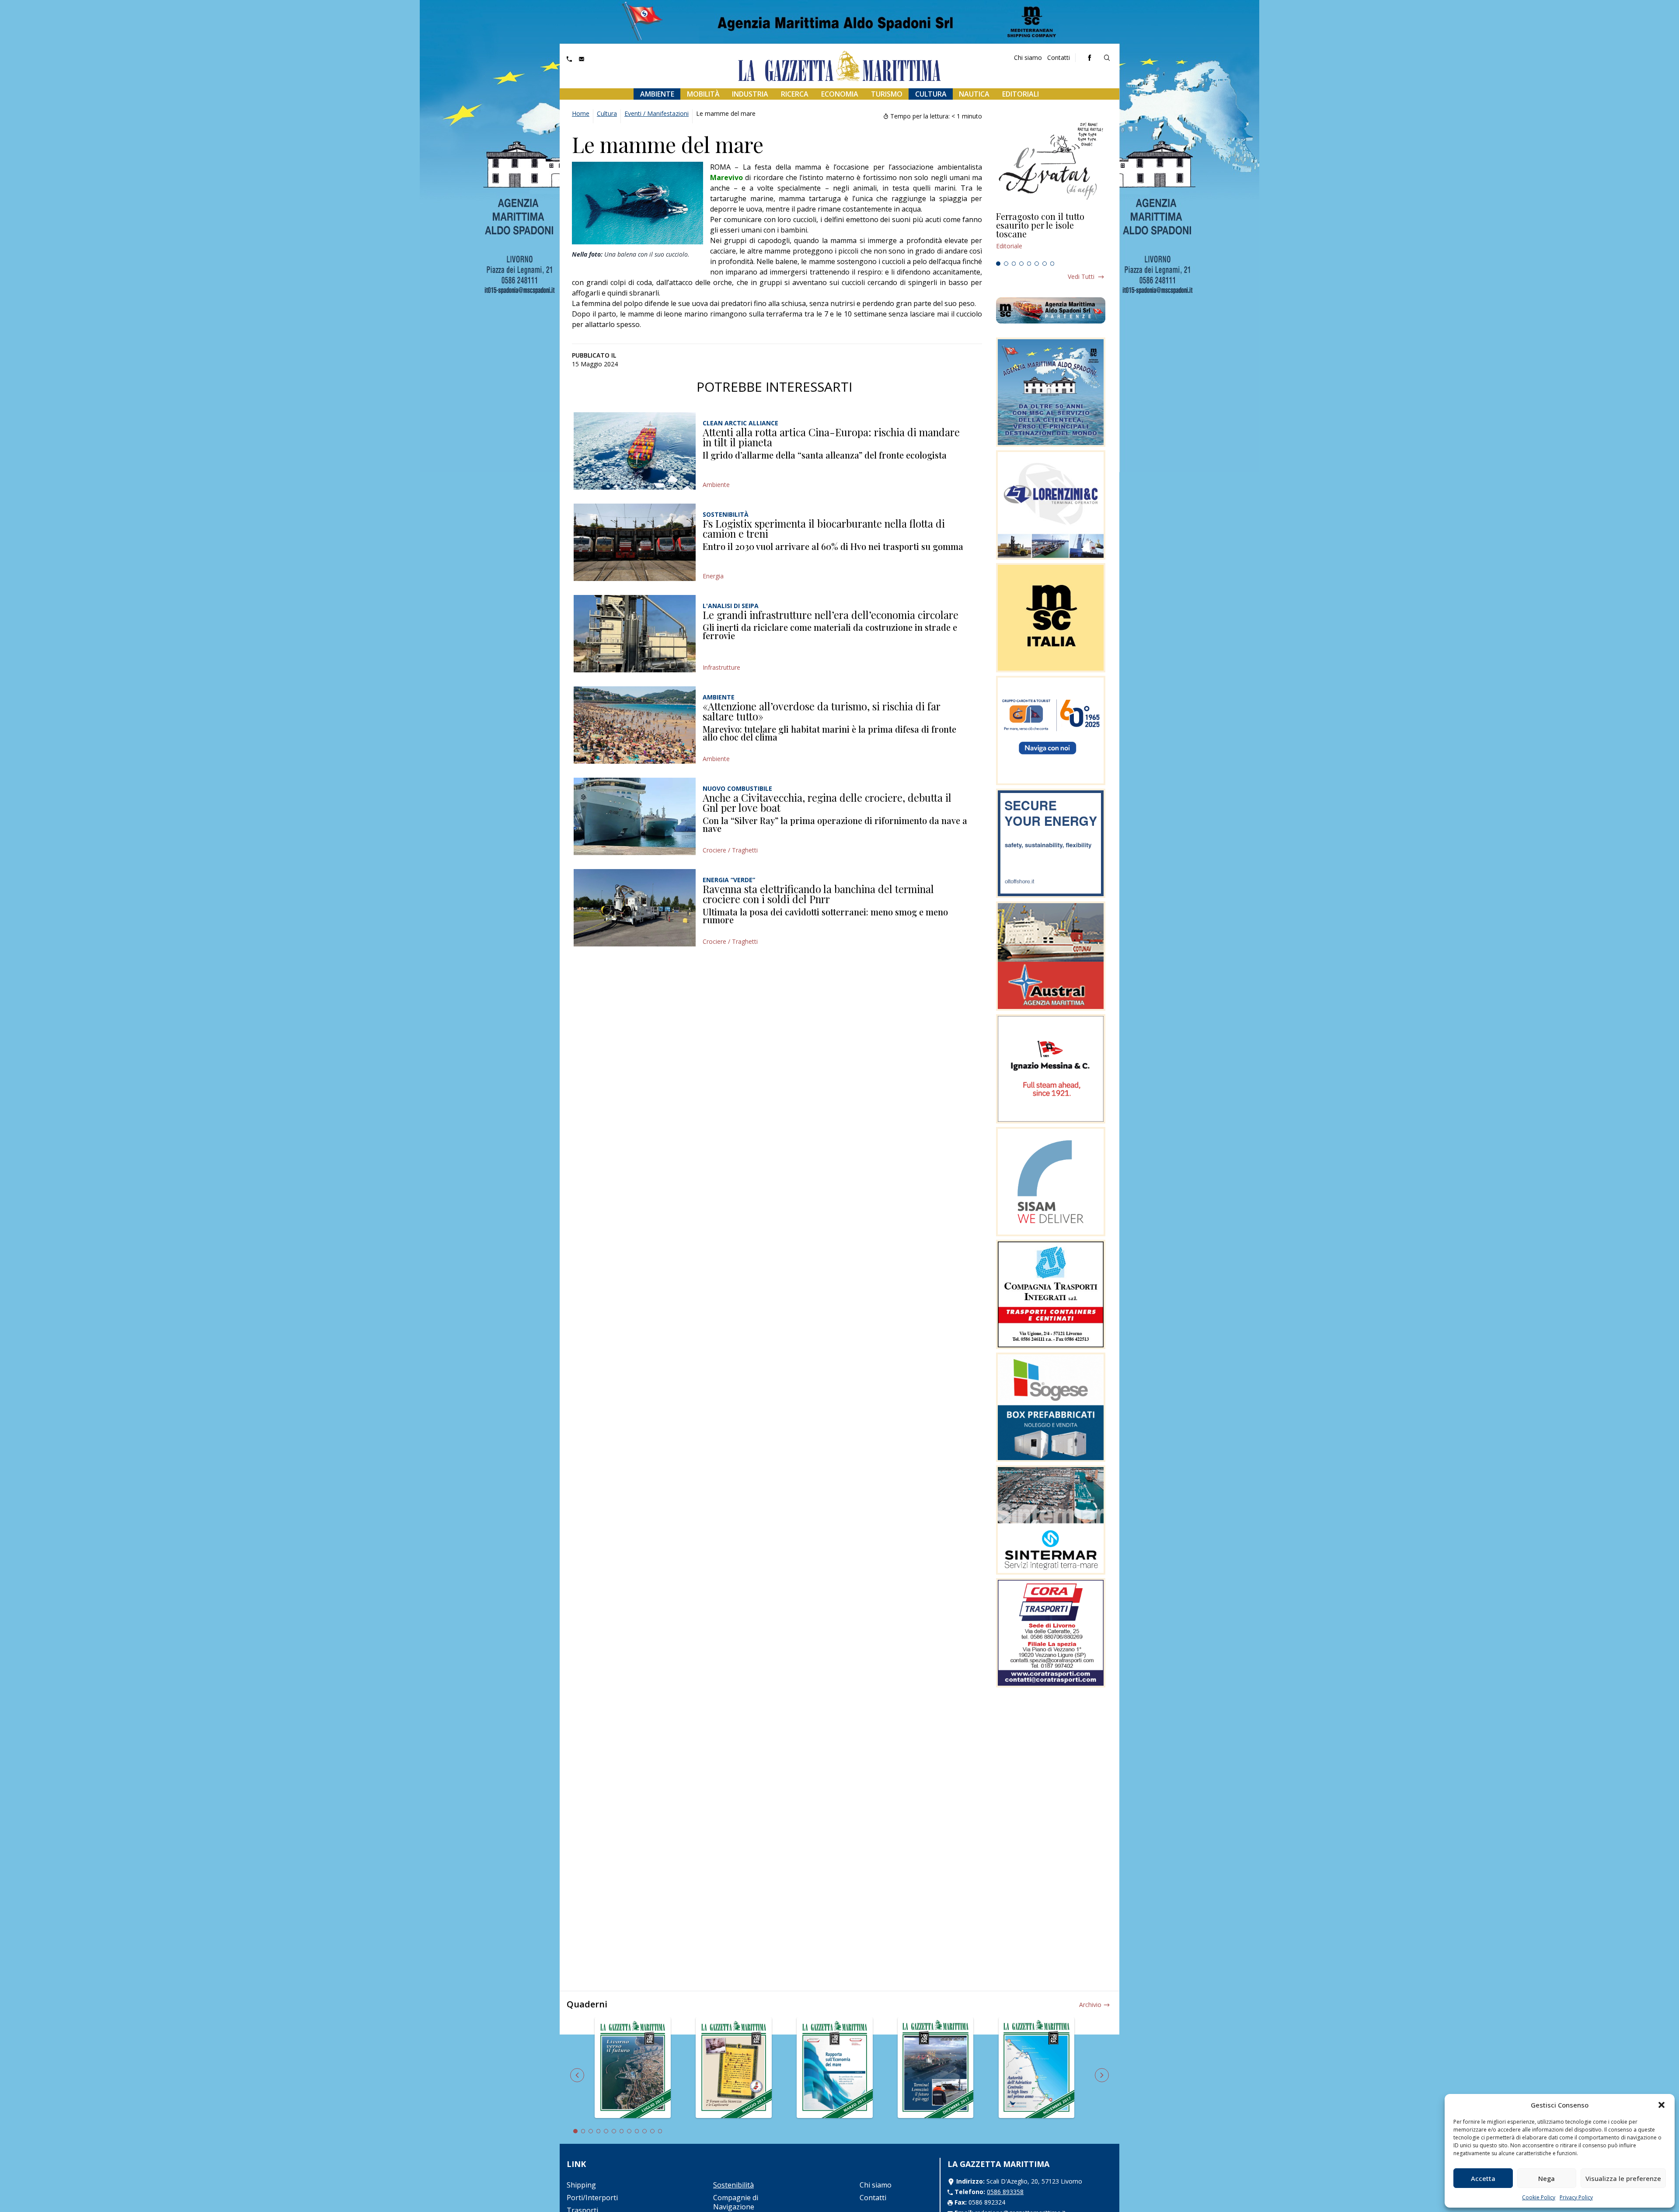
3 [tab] (1014, 264)
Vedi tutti (1081, 276)
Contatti (1059, 57)
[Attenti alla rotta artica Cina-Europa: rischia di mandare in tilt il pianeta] (635, 451)
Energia (713, 576)
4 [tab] (1021, 264)
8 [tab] (1052, 264)
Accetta (1483, 2178)
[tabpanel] (1051, 235)
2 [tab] (1006, 264)
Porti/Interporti (592, 2198)
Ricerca (795, 94)
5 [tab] (1029, 264)
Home (581, 113)
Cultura (931, 94)
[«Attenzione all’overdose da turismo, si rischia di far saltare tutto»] (635, 725)
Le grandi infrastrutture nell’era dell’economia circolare (831, 615)
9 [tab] (637, 2131)
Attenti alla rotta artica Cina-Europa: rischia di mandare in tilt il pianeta (831, 437)
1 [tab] (998, 264)
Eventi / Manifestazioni (657, 113)
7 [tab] (1045, 264)
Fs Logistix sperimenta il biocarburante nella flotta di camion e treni (824, 529)
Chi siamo (1028, 57)
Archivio (1090, 2005)
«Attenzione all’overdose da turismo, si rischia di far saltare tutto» (822, 711)
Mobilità (703, 94)
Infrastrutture (721, 667)
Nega (1547, 2178)
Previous (577, 2075)
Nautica (974, 94)
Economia (840, 94)
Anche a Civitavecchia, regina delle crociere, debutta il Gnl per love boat (827, 803)
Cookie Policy (1539, 2197)
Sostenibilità (733, 2185)
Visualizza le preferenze (1623, 2178)
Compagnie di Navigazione (736, 2202)
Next (1102, 2075)
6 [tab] (1037, 264)
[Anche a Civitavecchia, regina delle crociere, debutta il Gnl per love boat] (635, 816)
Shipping (581, 2185)
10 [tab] (644, 2131)
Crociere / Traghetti (730, 850)
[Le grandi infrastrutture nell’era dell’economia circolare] (635, 634)
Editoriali (1021, 94)
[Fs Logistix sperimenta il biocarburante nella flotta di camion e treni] (635, 542)
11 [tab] (652, 2131)
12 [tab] (660, 2131)
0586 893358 (1005, 2192)
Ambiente (657, 94)
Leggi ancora (1051, 235)
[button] (1662, 2105)
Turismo (887, 94)
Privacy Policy (1576, 2197)
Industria (750, 94)
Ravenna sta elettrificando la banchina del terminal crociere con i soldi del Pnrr (818, 894)
